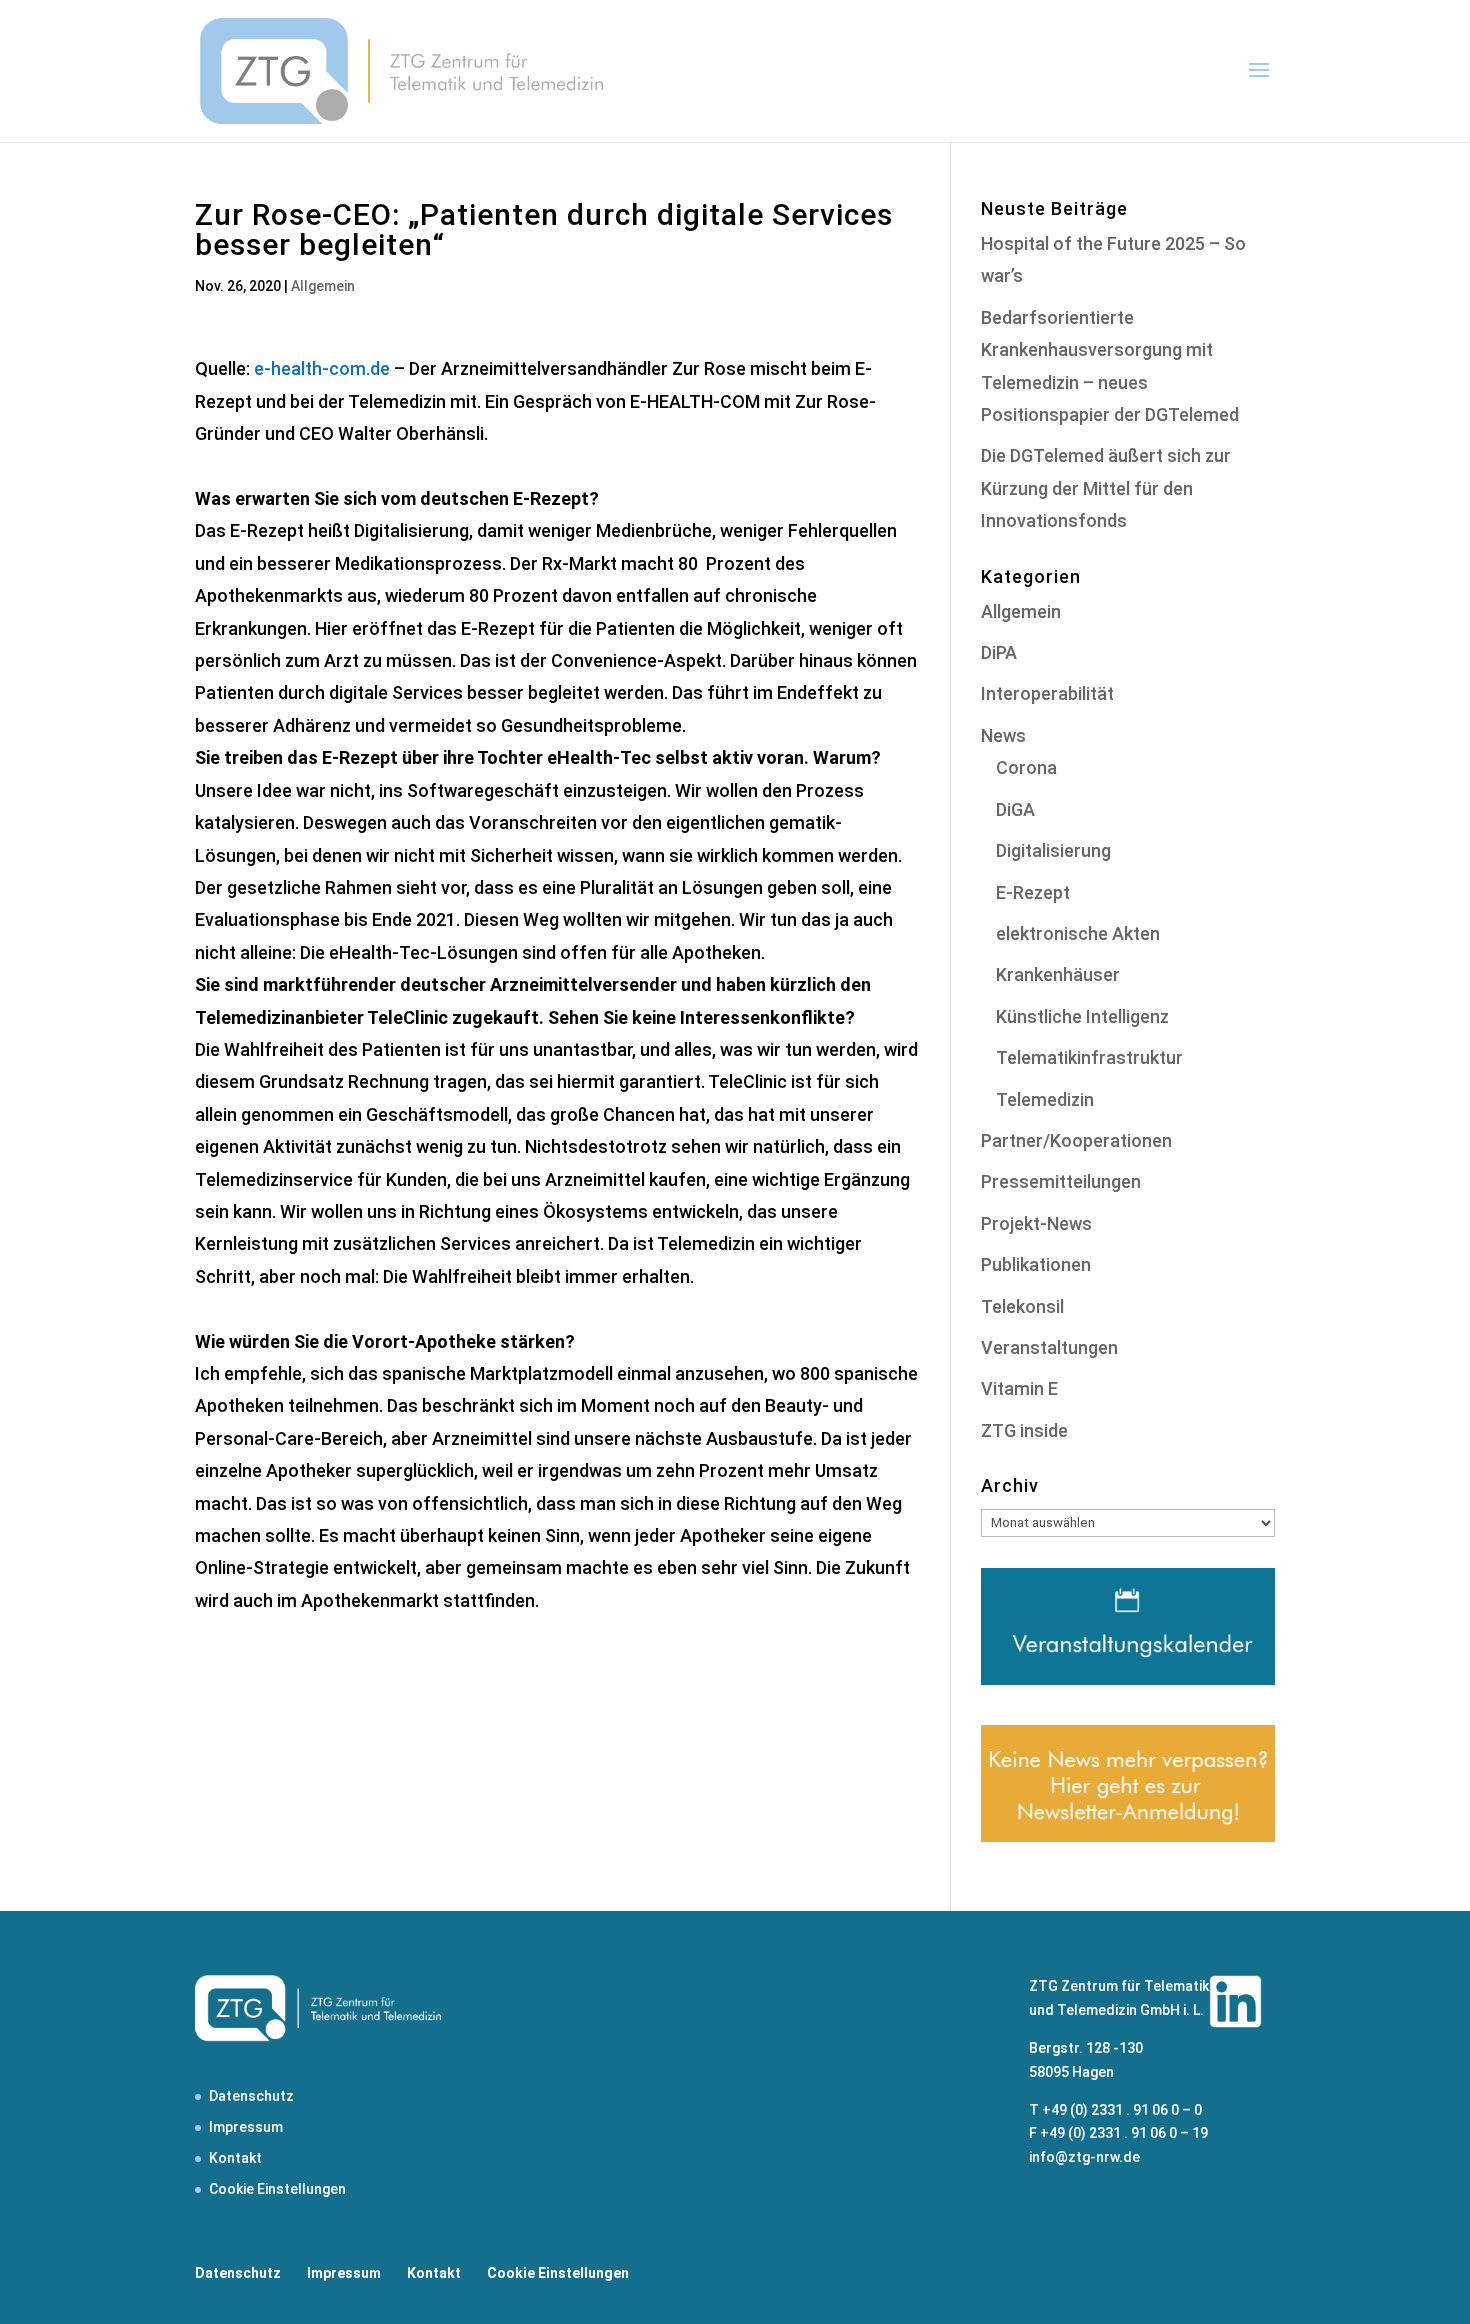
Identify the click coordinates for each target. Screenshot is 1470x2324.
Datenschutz (251, 2096)
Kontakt (235, 2158)
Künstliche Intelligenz (1082, 1016)
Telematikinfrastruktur (1089, 1057)
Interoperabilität (1047, 693)
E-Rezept (1033, 892)
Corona (1026, 767)
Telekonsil (1022, 1306)
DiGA (1015, 809)
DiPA (999, 652)
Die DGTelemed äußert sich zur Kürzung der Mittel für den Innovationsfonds (1106, 488)
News (1003, 735)
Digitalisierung (1053, 850)
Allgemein (323, 286)
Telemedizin (1045, 1099)
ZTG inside (1024, 1430)
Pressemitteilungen (1061, 1181)
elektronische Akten (1078, 933)
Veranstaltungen (1049, 1347)
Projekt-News (1036, 1223)
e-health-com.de (322, 368)
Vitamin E (1019, 1388)
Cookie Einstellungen (277, 2189)
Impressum (246, 2127)
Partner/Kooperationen (1076, 1140)
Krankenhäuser (1058, 974)
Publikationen (1036, 1264)
